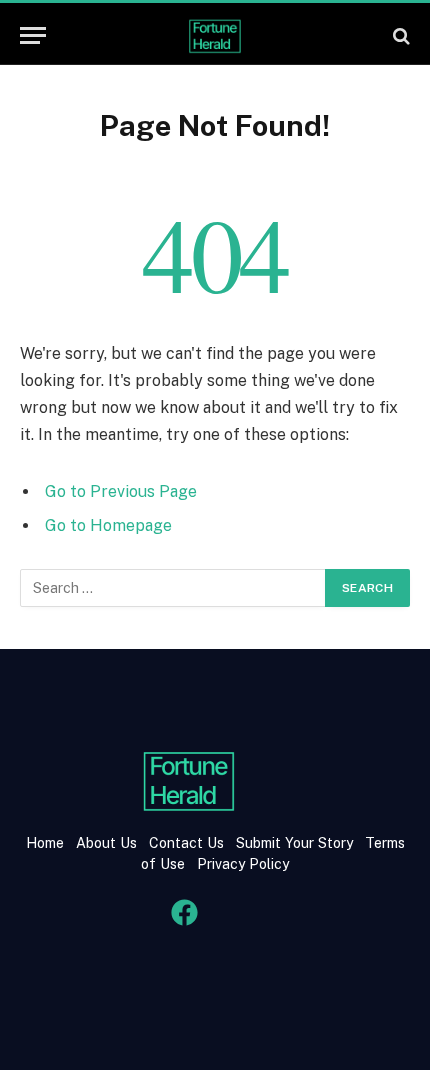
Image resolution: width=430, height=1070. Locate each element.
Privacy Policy (241, 864)
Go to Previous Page (121, 491)
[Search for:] (173, 588)
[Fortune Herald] (215, 35)
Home (45, 843)
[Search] (399, 35)
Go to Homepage (108, 525)
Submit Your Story (292, 843)
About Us (106, 843)
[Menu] (33, 35)
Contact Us (188, 843)
